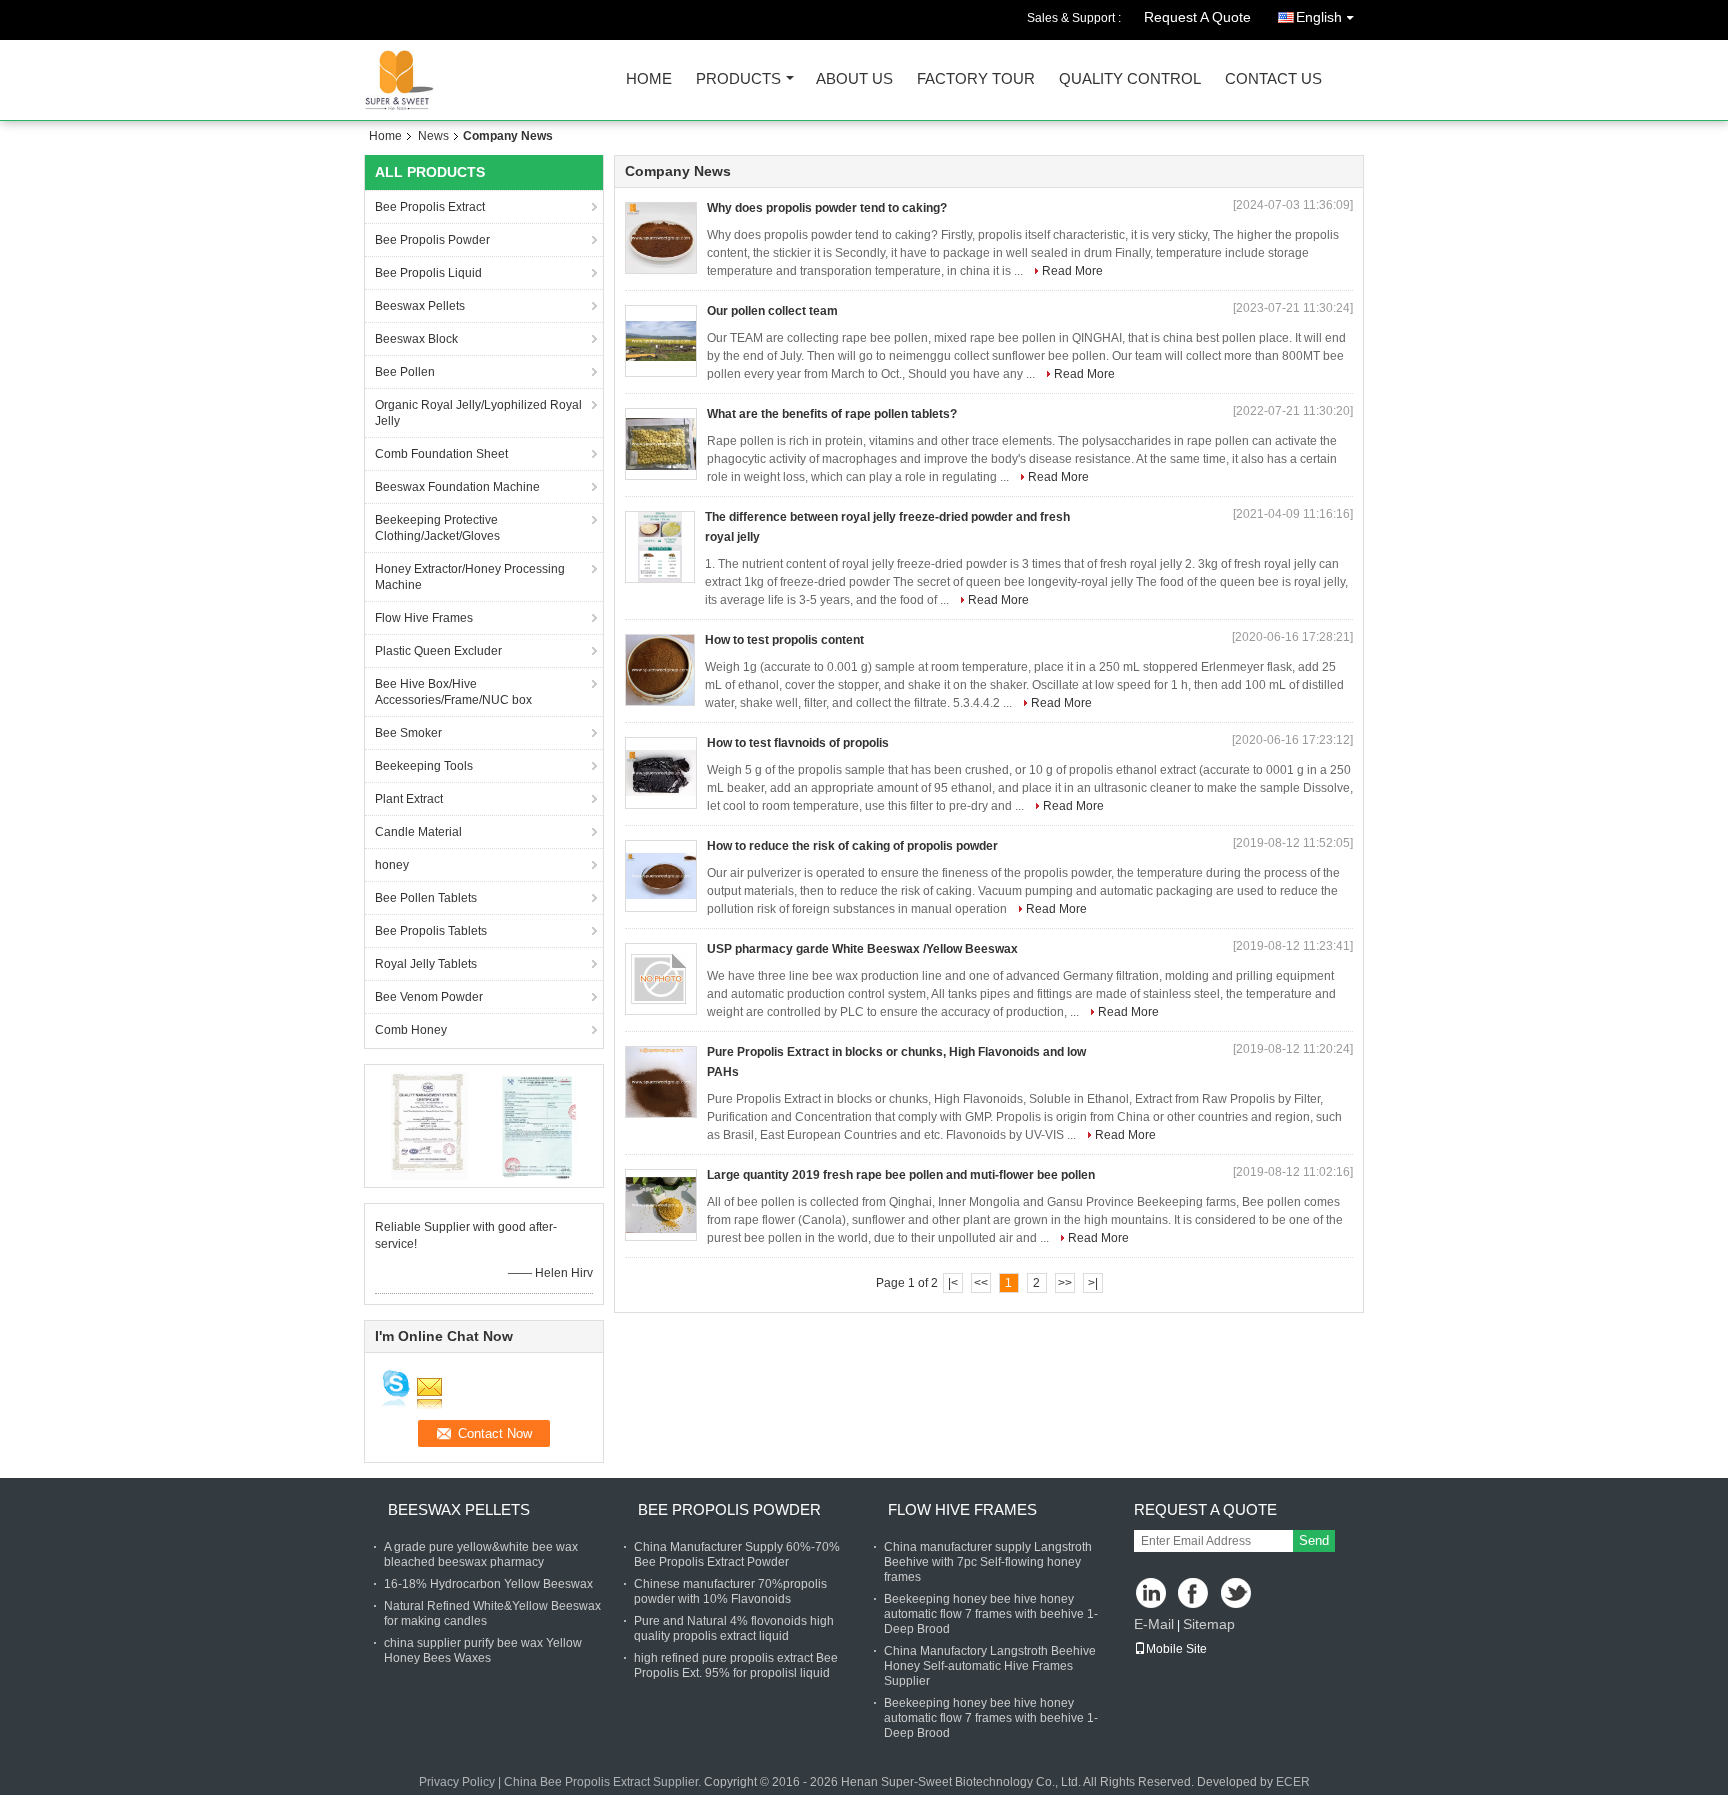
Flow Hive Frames (424, 618)
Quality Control (1130, 79)
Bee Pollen (405, 372)
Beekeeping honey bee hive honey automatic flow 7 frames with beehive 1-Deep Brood (991, 1614)
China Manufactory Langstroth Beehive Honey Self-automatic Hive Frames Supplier (990, 1666)
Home (649, 79)
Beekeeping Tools (424, 766)
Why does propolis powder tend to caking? (827, 208)
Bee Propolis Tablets (431, 931)
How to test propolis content (784, 640)
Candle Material (418, 832)
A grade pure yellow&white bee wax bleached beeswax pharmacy (481, 1554)
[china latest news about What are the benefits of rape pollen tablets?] (661, 444)
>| (1093, 1283)
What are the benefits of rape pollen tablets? (832, 414)
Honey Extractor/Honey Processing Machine (470, 577)
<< (981, 1283)
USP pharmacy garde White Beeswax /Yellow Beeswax (862, 949)
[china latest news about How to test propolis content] (660, 670)
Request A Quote (1197, 17)
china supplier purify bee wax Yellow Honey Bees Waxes (483, 1650)
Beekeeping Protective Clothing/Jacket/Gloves (437, 528)
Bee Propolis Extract (430, 207)
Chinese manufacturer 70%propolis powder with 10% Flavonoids (730, 1591)
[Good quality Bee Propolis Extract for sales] (429, 1125)
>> (1065, 1283)
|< (953, 1283)
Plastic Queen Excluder (438, 651)
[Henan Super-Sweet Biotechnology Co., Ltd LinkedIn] (1151, 1594)
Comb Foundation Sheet (441, 454)
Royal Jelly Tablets (426, 964)
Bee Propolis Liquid (428, 273)
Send (1314, 1540)
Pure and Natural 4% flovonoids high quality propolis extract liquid (734, 1628)
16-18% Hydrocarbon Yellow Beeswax (488, 1584)
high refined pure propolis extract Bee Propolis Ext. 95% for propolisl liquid (736, 1665)
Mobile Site (1176, 1649)
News (433, 136)
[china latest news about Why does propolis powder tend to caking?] (661, 238)
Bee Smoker (408, 733)
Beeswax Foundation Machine (457, 487)
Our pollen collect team (772, 311)
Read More (1072, 271)
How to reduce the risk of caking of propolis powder (852, 846)
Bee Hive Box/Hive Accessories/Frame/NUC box (453, 692)
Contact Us (1273, 79)
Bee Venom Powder (429, 997)
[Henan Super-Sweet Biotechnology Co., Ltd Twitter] (1237, 1594)
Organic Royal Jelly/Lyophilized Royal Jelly (478, 413)
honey (392, 865)
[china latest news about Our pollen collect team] (661, 341)
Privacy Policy (457, 1782)
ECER (1293, 1782)
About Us (854, 79)
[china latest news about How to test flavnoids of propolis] (661, 773)
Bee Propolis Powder (432, 240)
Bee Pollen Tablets (426, 898)
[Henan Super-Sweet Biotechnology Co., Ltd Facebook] (1194, 1594)
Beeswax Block (416, 339)
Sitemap (1209, 1624)
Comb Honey (411, 1030)
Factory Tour (976, 79)
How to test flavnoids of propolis (798, 743)
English (1319, 17)
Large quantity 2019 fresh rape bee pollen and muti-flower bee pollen (901, 1175)
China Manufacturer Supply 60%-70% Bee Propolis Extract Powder (737, 1554)
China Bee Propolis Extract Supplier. (604, 1782)
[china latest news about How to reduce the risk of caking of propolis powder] (661, 876)
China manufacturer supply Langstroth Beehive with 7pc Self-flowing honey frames (988, 1562)
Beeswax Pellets (420, 306)
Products (738, 79)
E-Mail (1154, 1624)
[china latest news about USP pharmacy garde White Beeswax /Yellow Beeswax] (661, 979)
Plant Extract (409, 799)
